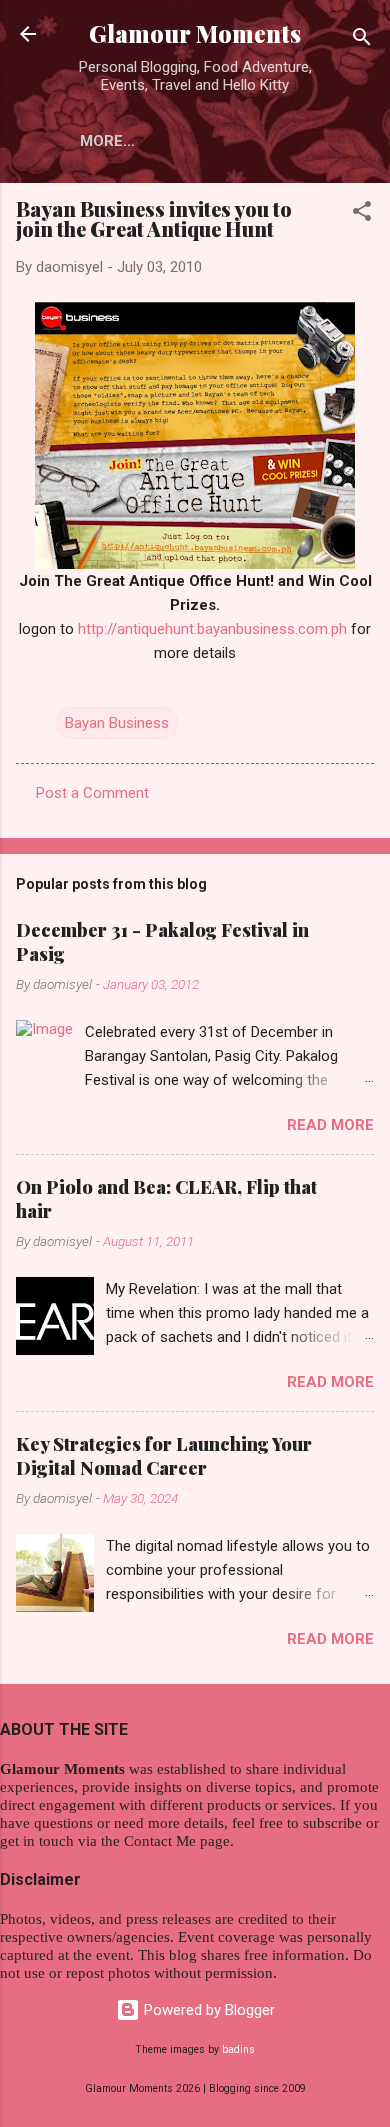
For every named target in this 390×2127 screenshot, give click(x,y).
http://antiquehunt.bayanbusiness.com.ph (212, 629)
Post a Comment (92, 793)
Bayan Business (117, 723)
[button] (362, 214)
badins (238, 2049)
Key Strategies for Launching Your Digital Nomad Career (164, 1456)
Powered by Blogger (207, 2010)
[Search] (362, 40)
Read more (330, 1125)
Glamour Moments (195, 33)
